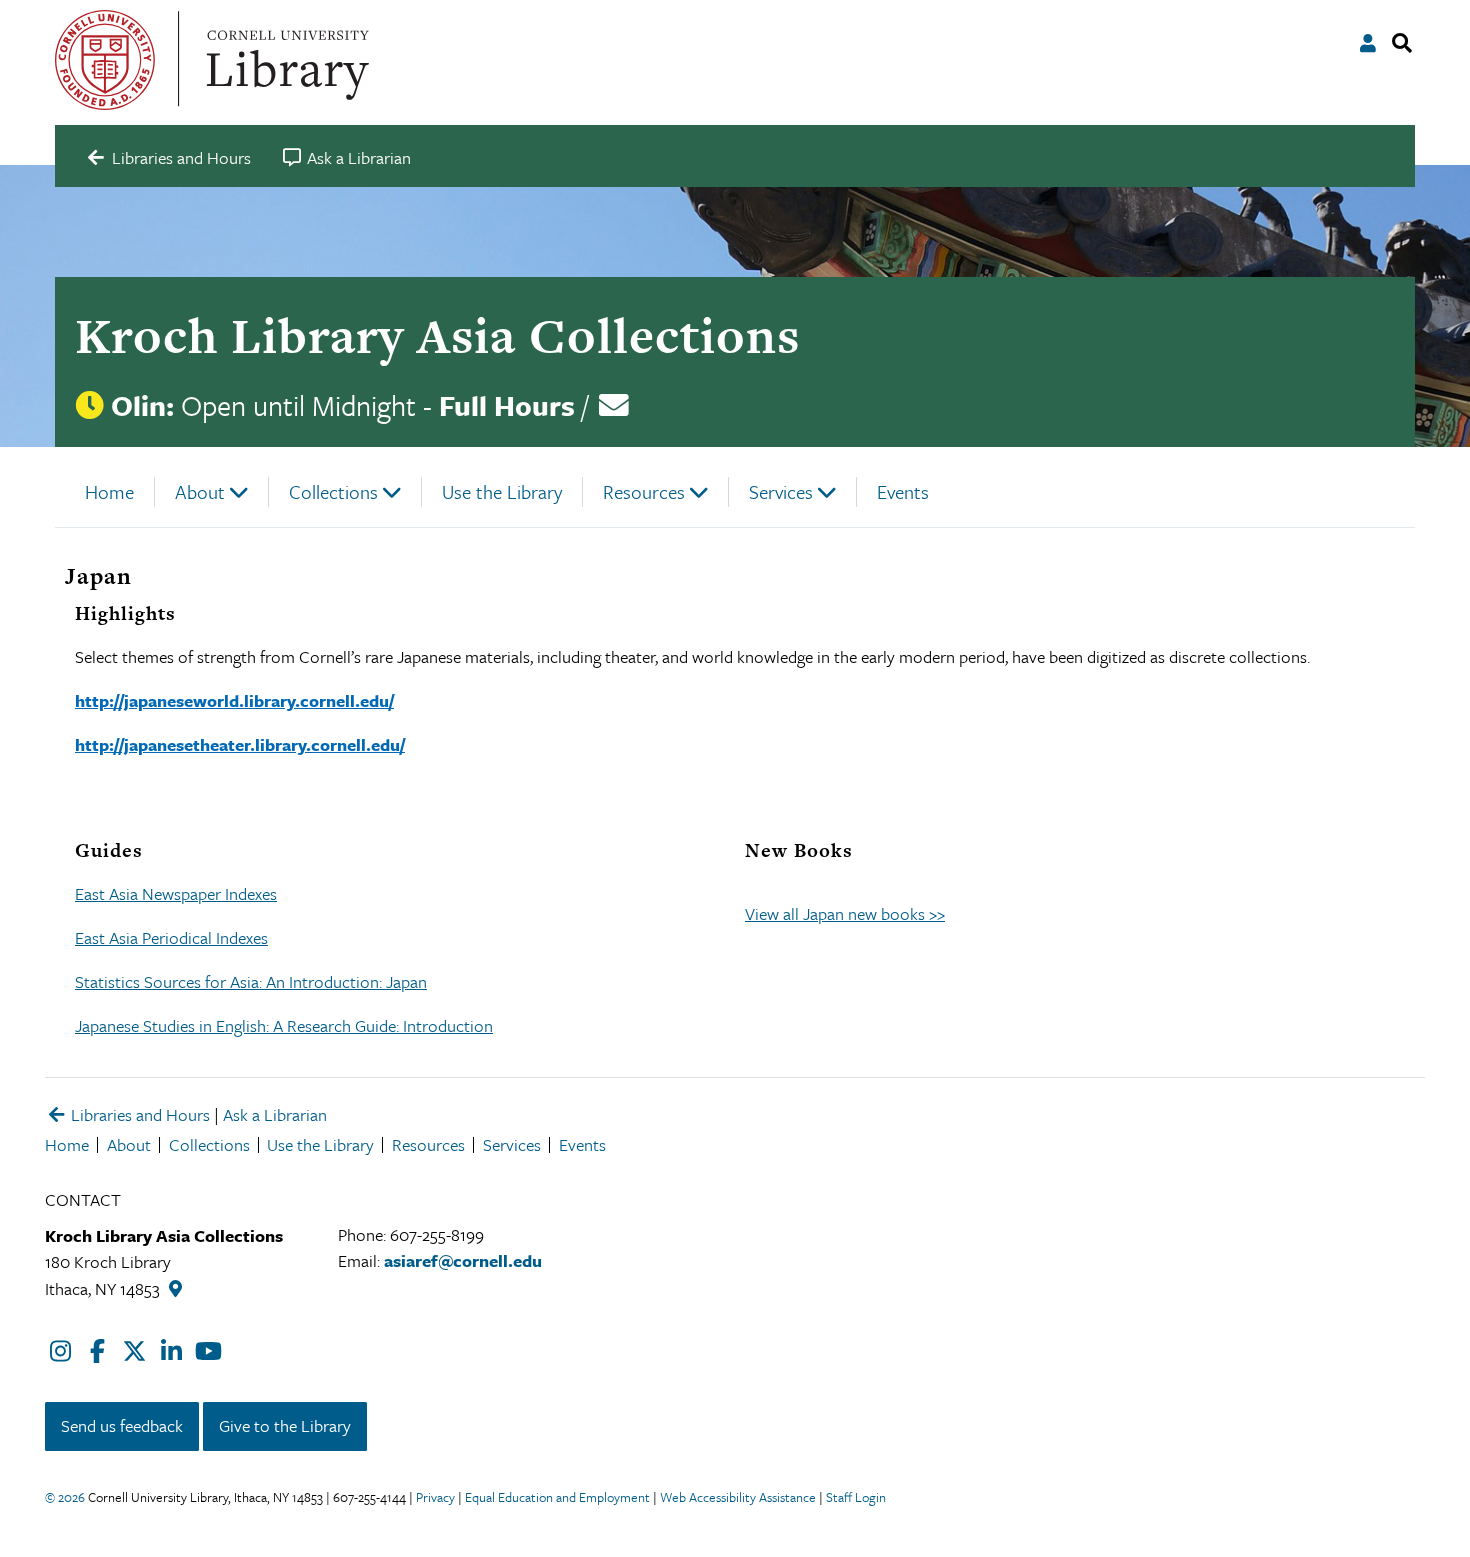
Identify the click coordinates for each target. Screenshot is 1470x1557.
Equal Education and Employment (557, 1497)
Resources (644, 491)
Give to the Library (285, 1425)
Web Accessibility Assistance (738, 1497)
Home (109, 491)
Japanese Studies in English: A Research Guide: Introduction (284, 1025)
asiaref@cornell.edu (463, 1260)
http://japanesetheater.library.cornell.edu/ (240, 744)
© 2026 (65, 1497)
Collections (333, 491)
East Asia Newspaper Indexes (176, 893)
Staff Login (856, 1497)
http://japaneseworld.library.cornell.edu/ (234, 700)
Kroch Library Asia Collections (437, 335)
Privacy (435, 1497)
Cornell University (105, 60)
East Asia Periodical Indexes (171, 937)
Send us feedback (122, 1425)
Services (781, 491)
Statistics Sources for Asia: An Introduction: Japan (251, 981)
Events (903, 491)
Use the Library (502, 491)
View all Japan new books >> (845, 913)
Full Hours (507, 405)
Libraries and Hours (138, 1114)
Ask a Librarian (275, 1114)
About (200, 491)
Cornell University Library (285, 60)
